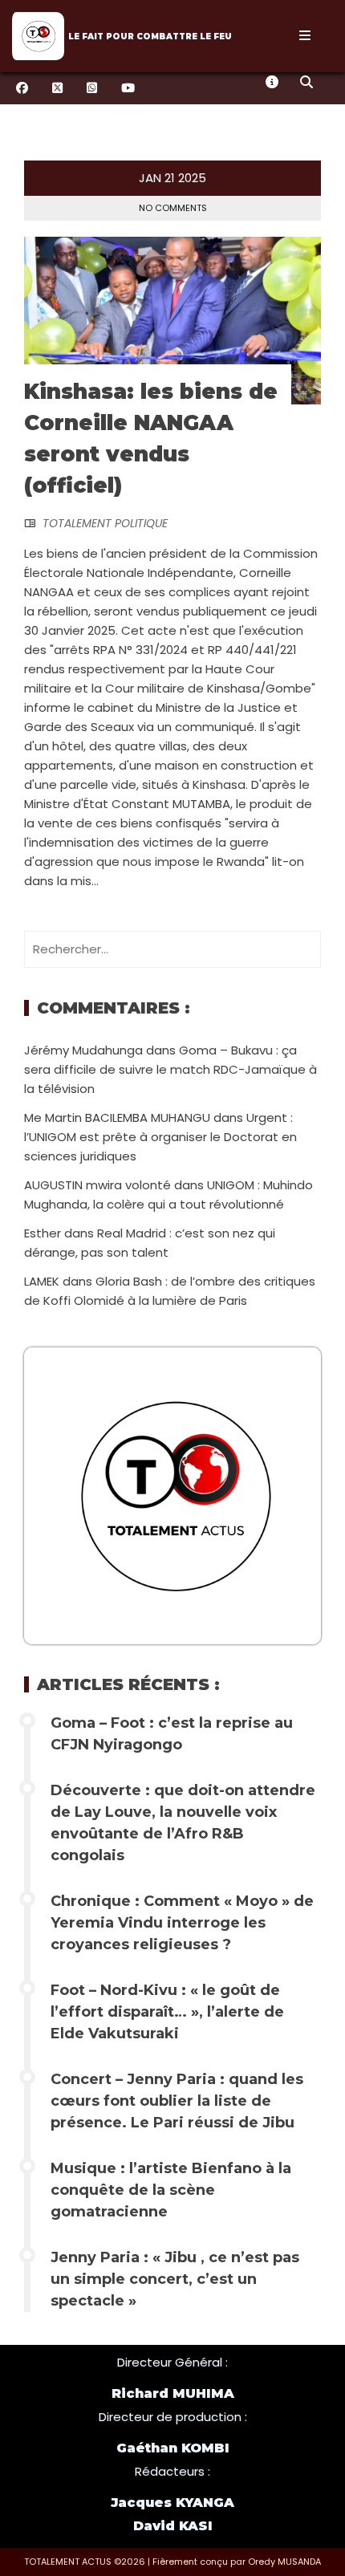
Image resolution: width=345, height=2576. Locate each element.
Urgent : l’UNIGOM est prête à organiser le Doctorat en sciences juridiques (160, 1137)
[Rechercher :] (172, 949)
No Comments (173, 208)
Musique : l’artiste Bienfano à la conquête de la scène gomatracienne (171, 2190)
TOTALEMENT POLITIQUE (105, 523)
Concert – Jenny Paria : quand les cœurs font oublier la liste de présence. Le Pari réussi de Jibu (177, 2101)
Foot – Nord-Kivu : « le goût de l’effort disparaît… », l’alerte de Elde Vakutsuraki (167, 2012)
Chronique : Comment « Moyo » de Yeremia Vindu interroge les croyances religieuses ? (182, 1923)
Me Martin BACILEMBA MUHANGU (117, 1117)
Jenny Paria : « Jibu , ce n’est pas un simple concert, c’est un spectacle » (175, 2279)
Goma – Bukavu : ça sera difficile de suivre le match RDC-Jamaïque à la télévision (170, 1069)
